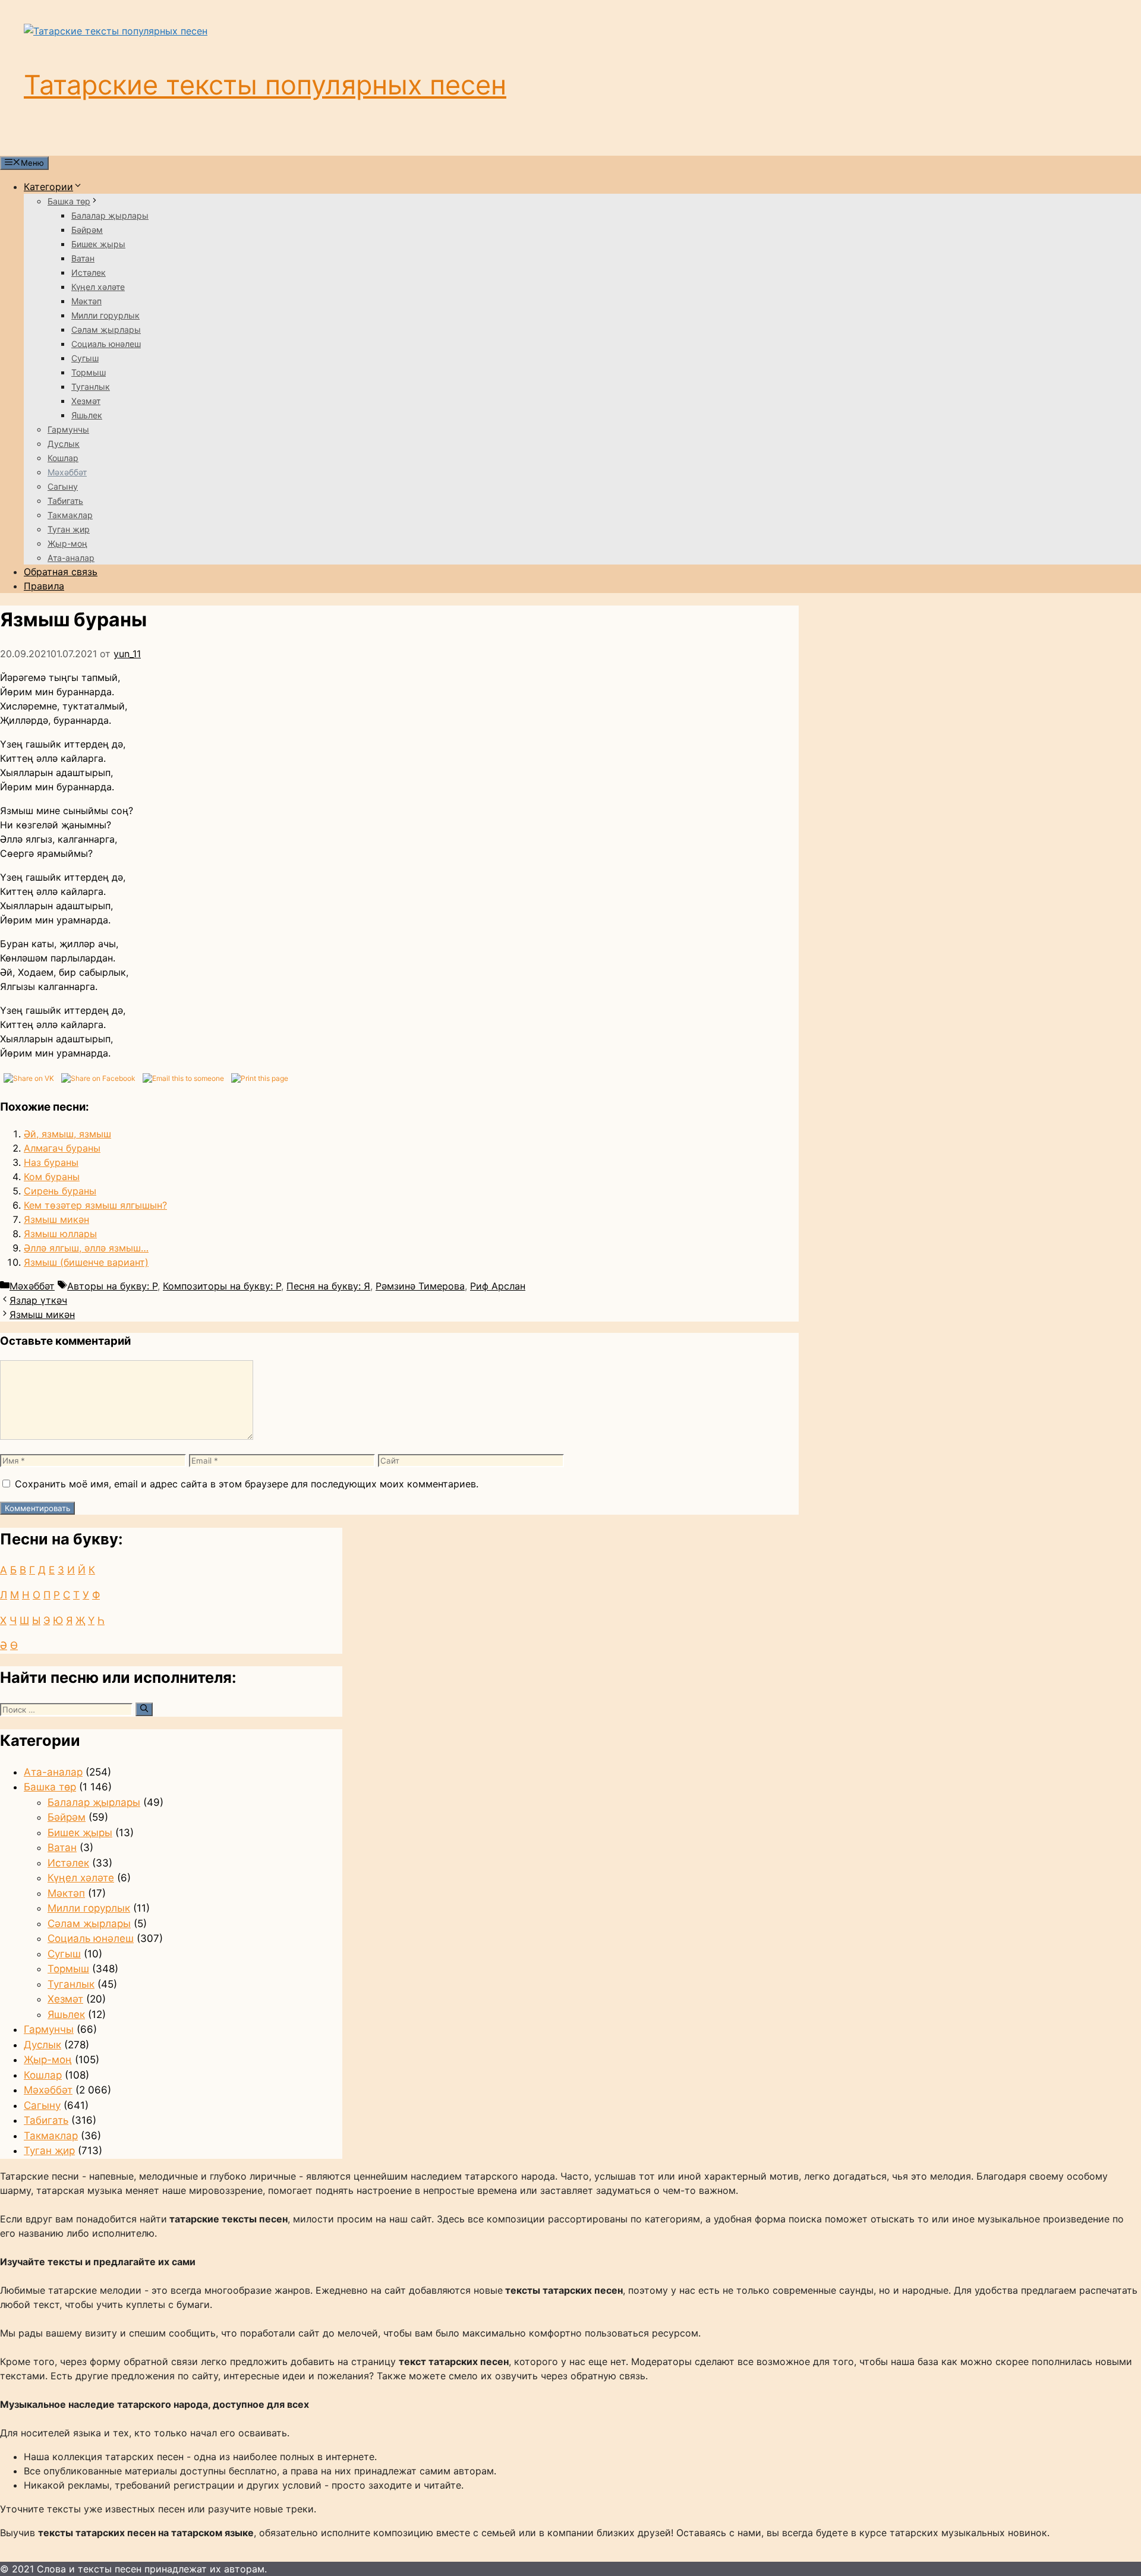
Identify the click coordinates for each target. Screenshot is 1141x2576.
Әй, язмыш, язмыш (67, 1134)
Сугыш (85, 358)
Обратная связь (61, 572)
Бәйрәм (87, 230)
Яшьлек (87, 415)
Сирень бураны (60, 1191)
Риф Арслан (498, 1286)
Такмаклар (70, 515)
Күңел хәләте (98, 287)
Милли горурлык (105, 315)
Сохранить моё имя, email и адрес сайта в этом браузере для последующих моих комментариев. (247, 1484)
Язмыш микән (56, 1219)
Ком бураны (52, 1177)
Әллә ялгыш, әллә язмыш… (86, 1248)
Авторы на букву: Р (112, 1286)
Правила (44, 586)
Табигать (65, 501)
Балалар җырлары (110, 215)
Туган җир (69, 529)
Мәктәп (86, 301)
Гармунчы (68, 429)
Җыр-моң (67, 543)
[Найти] (144, 1709)
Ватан (83, 258)
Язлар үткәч (38, 1300)
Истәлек (89, 272)
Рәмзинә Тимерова (420, 1286)
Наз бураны (51, 1162)
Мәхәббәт (67, 472)
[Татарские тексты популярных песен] (116, 31)
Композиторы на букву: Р (222, 1286)
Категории (48, 187)
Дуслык (64, 444)
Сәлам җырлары (106, 330)
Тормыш (89, 372)
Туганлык (91, 387)
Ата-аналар (71, 558)
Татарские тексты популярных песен (265, 85)
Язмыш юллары (60, 1234)
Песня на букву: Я (328, 1286)
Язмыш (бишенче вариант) (86, 1262)
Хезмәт (86, 401)
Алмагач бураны (62, 1148)
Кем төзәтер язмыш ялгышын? (95, 1205)
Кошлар (63, 458)
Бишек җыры (98, 244)
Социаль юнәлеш (106, 344)
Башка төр (69, 201)
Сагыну (63, 486)
